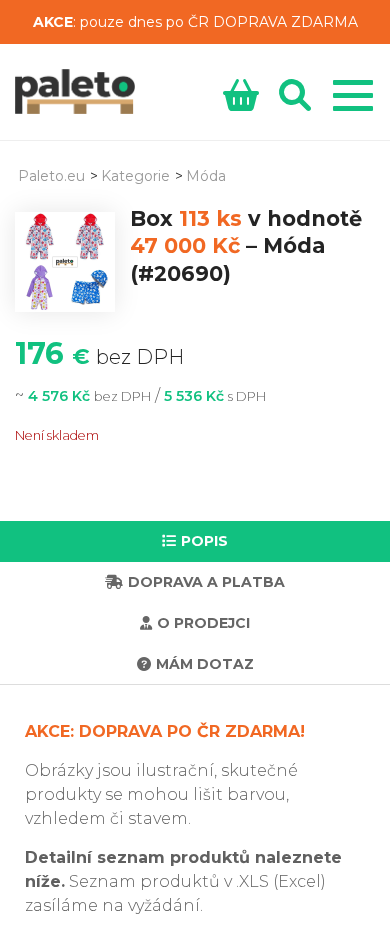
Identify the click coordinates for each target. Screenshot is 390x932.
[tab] (195, 541)
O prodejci (203, 623)
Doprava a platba (206, 582)
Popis (204, 541)
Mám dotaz (205, 664)
